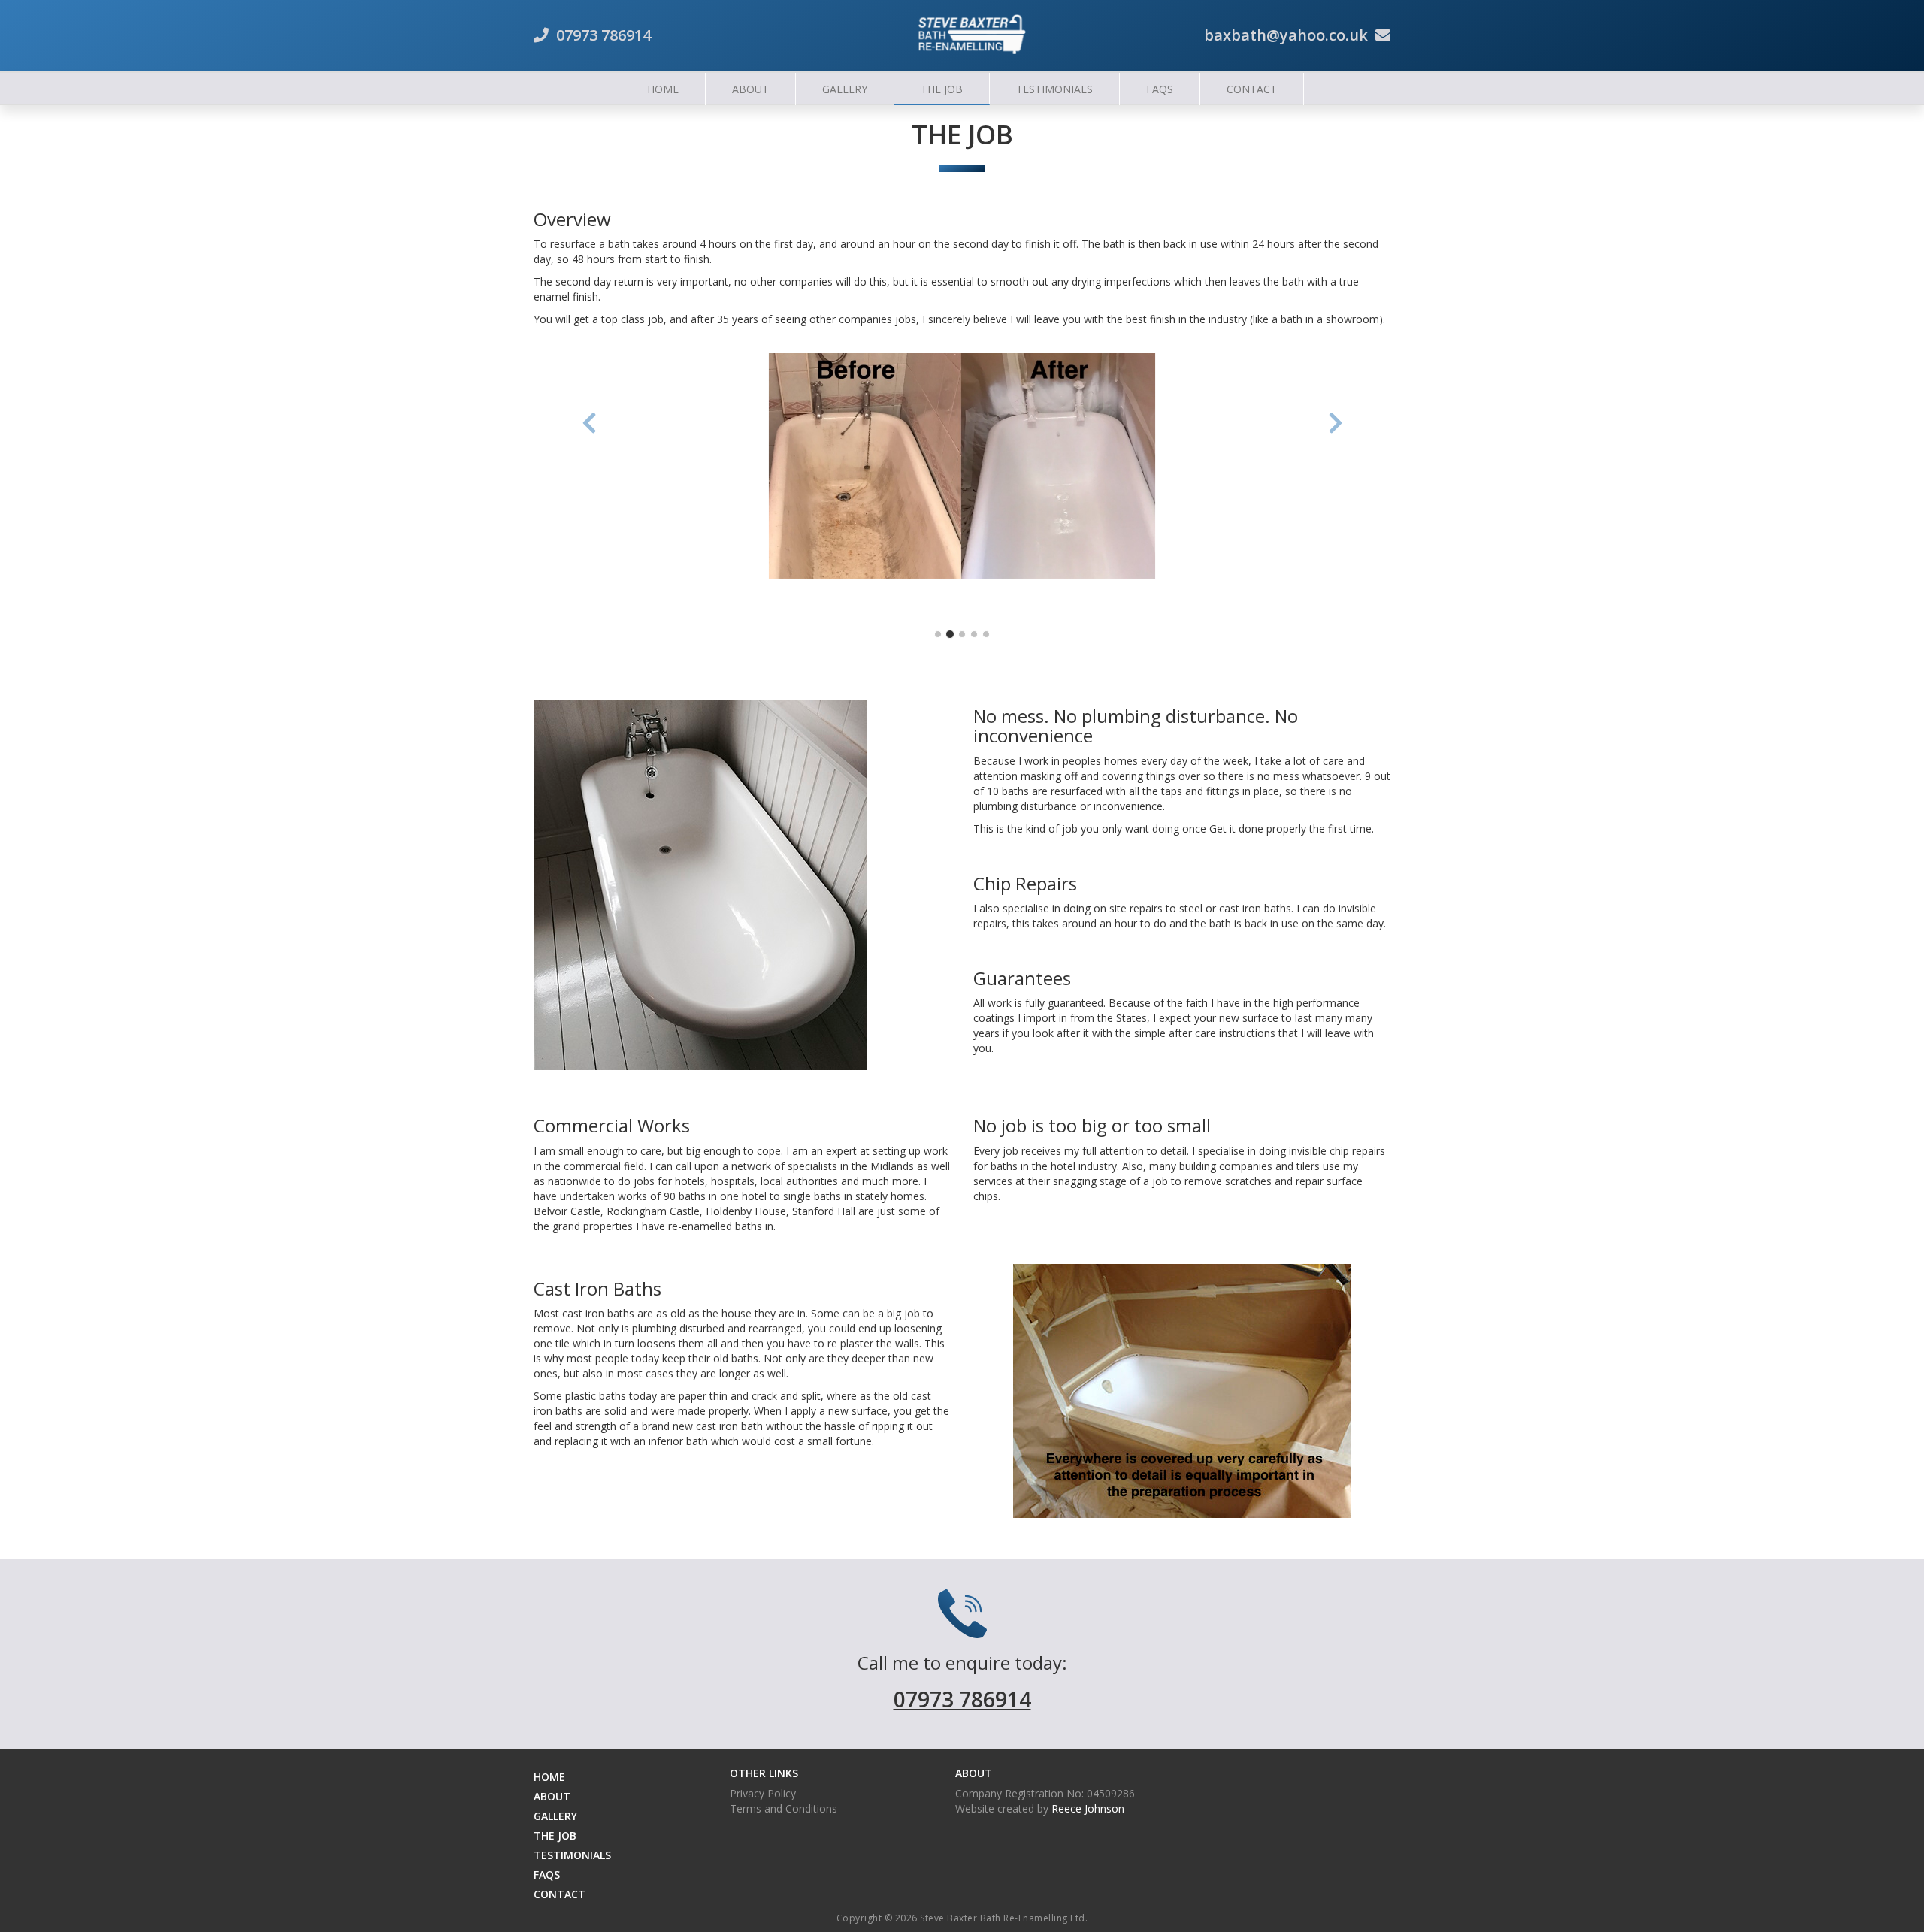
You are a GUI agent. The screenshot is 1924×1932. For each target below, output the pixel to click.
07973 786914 (604, 35)
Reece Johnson (1088, 1808)
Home (663, 89)
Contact (1252, 89)
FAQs (1160, 89)
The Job (942, 89)
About (750, 89)
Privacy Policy (763, 1793)
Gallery (845, 89)
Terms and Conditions (784, 1808)
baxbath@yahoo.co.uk (1286, 35)
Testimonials (1054, 89)
